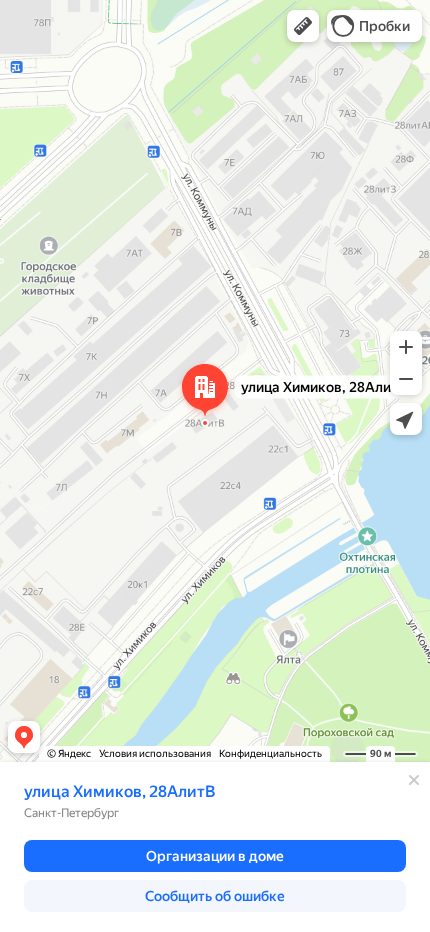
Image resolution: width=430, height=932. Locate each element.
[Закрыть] (414, 780)
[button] (303, 26)
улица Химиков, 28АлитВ (119, 791)
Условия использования (155, 753)
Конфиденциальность (270, 753)
